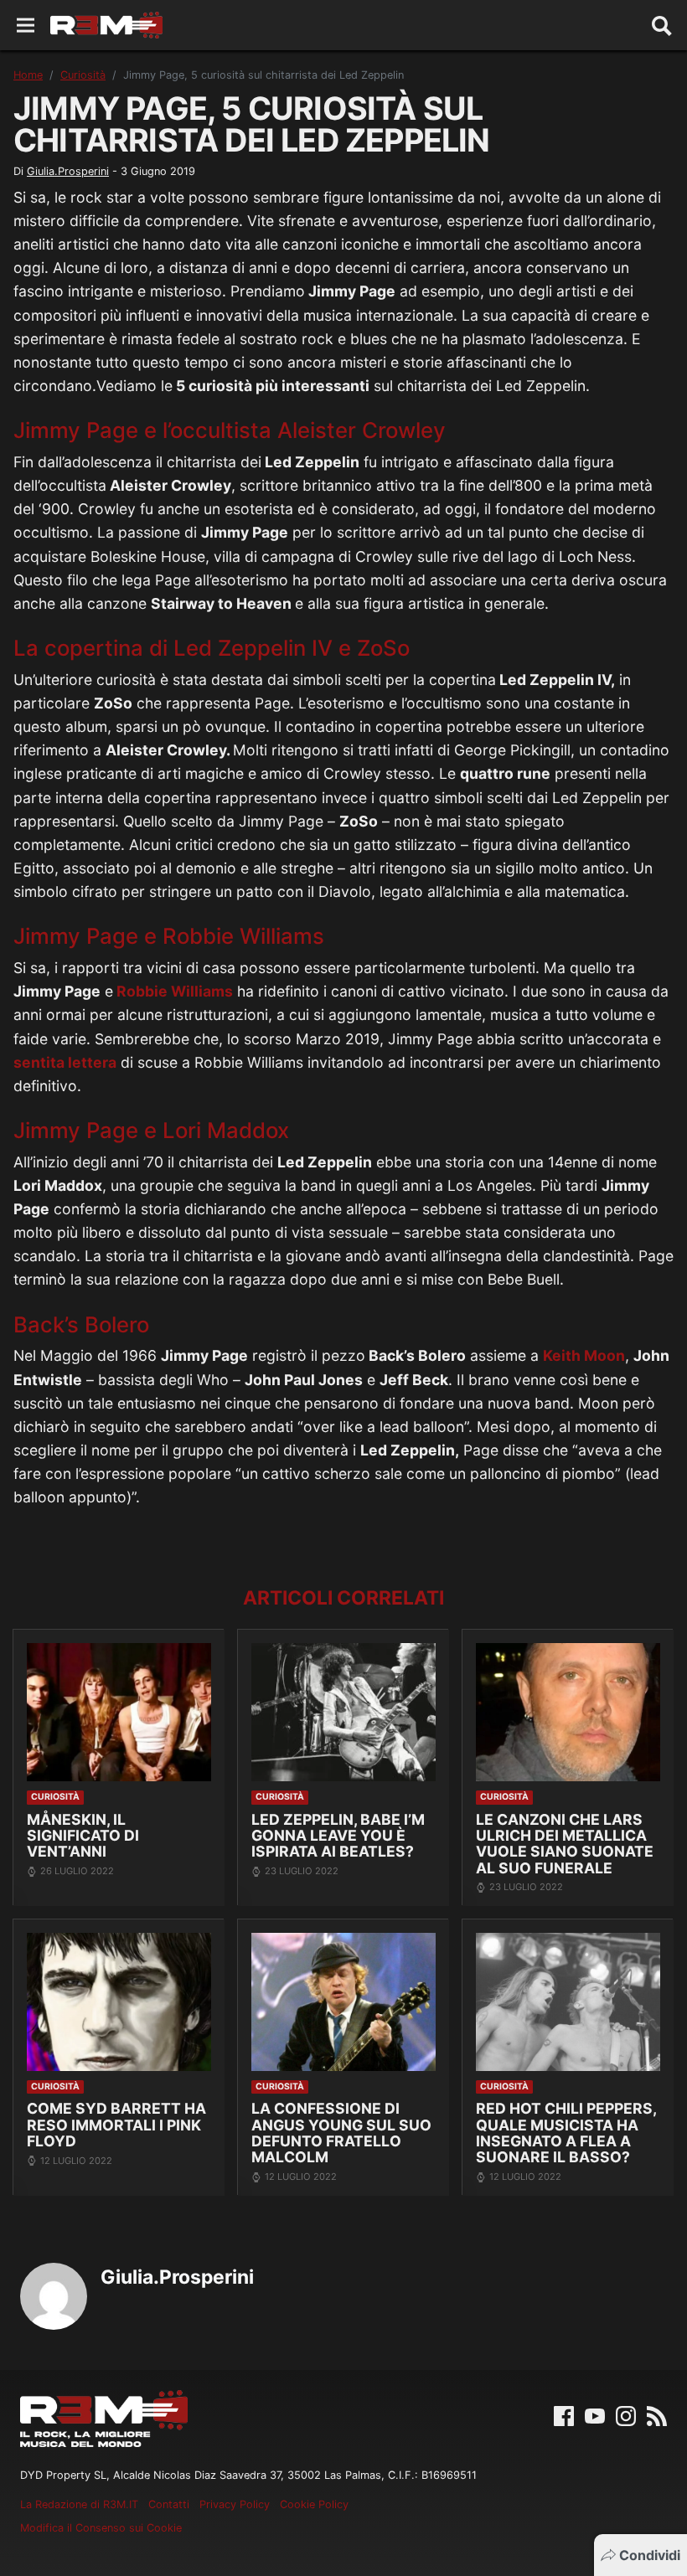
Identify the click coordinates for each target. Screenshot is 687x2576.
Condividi (650, 2555)
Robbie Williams (173, 991)
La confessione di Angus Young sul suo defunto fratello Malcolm (341, 2133)
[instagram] (626, 2414)
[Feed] (657, 2414)
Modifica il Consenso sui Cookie (101, 2528)
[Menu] (26, 26)
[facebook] (564, 2414)
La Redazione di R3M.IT (79, 2504)
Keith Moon (584, 1355)
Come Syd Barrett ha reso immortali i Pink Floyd (116, 2125)
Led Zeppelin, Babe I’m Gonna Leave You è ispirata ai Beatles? (338, 1836)
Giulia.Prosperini (68, 171)
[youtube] (595, 2414)
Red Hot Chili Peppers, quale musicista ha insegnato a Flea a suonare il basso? (566, 2133)
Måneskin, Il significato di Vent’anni (83, 1836)
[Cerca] (662, 25)
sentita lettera (65, 1062)
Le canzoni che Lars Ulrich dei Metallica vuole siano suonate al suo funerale (565, 1844)
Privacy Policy (235, 2504)
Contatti (169, 2504)
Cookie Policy (314, 2504)
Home (28, 75)
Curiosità (83, 75)
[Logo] (106, 25)
